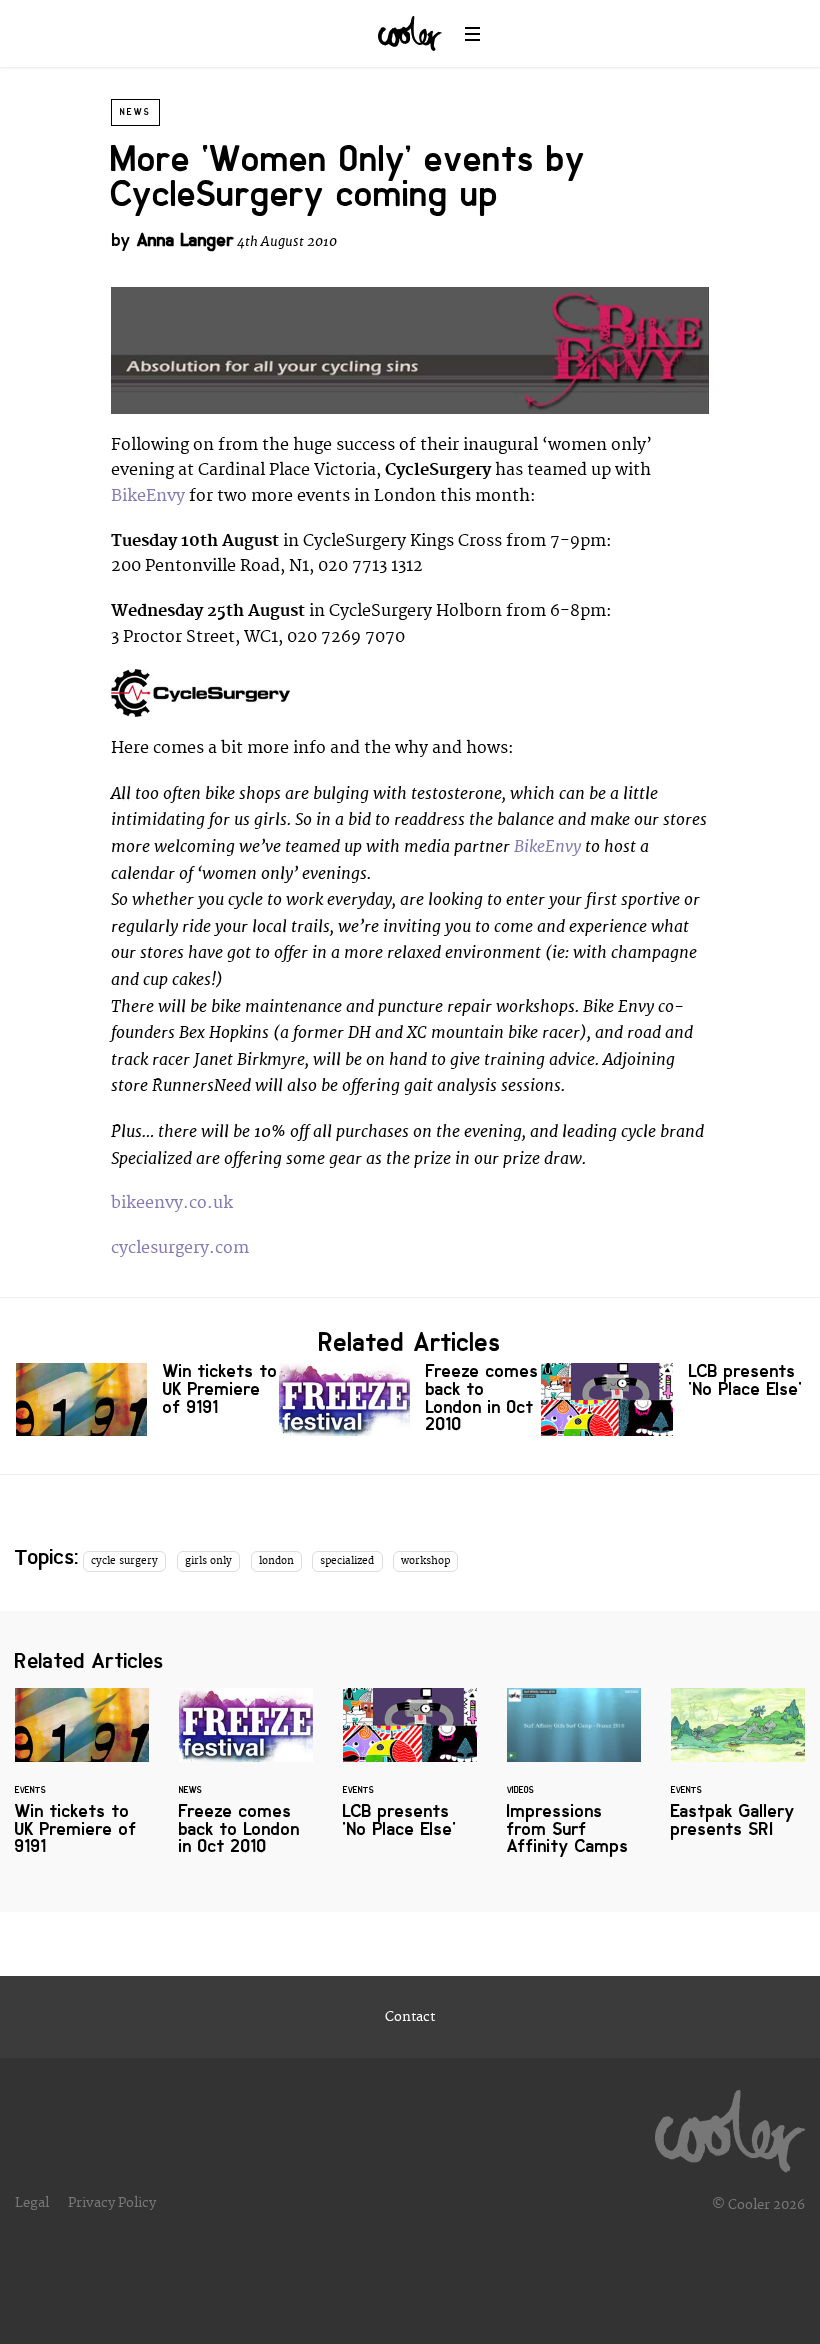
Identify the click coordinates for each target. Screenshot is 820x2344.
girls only (208, 1561)
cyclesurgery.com (180, 1248)
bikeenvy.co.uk (172, 1203)
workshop (425, 1561)
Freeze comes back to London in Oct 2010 (410, 1402)
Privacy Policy (112, 2203)
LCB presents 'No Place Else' (672, 1399)
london (276, 1561)
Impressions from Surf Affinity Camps (574, 1784)
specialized (347, 1561)
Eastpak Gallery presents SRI (738, 1775)
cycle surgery (124, 1561)
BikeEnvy (148, 496)
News (135, 112)
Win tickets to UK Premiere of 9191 (147, 1399)
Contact (410, 2017)
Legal (32, 2203)
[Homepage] (730, 2126)
